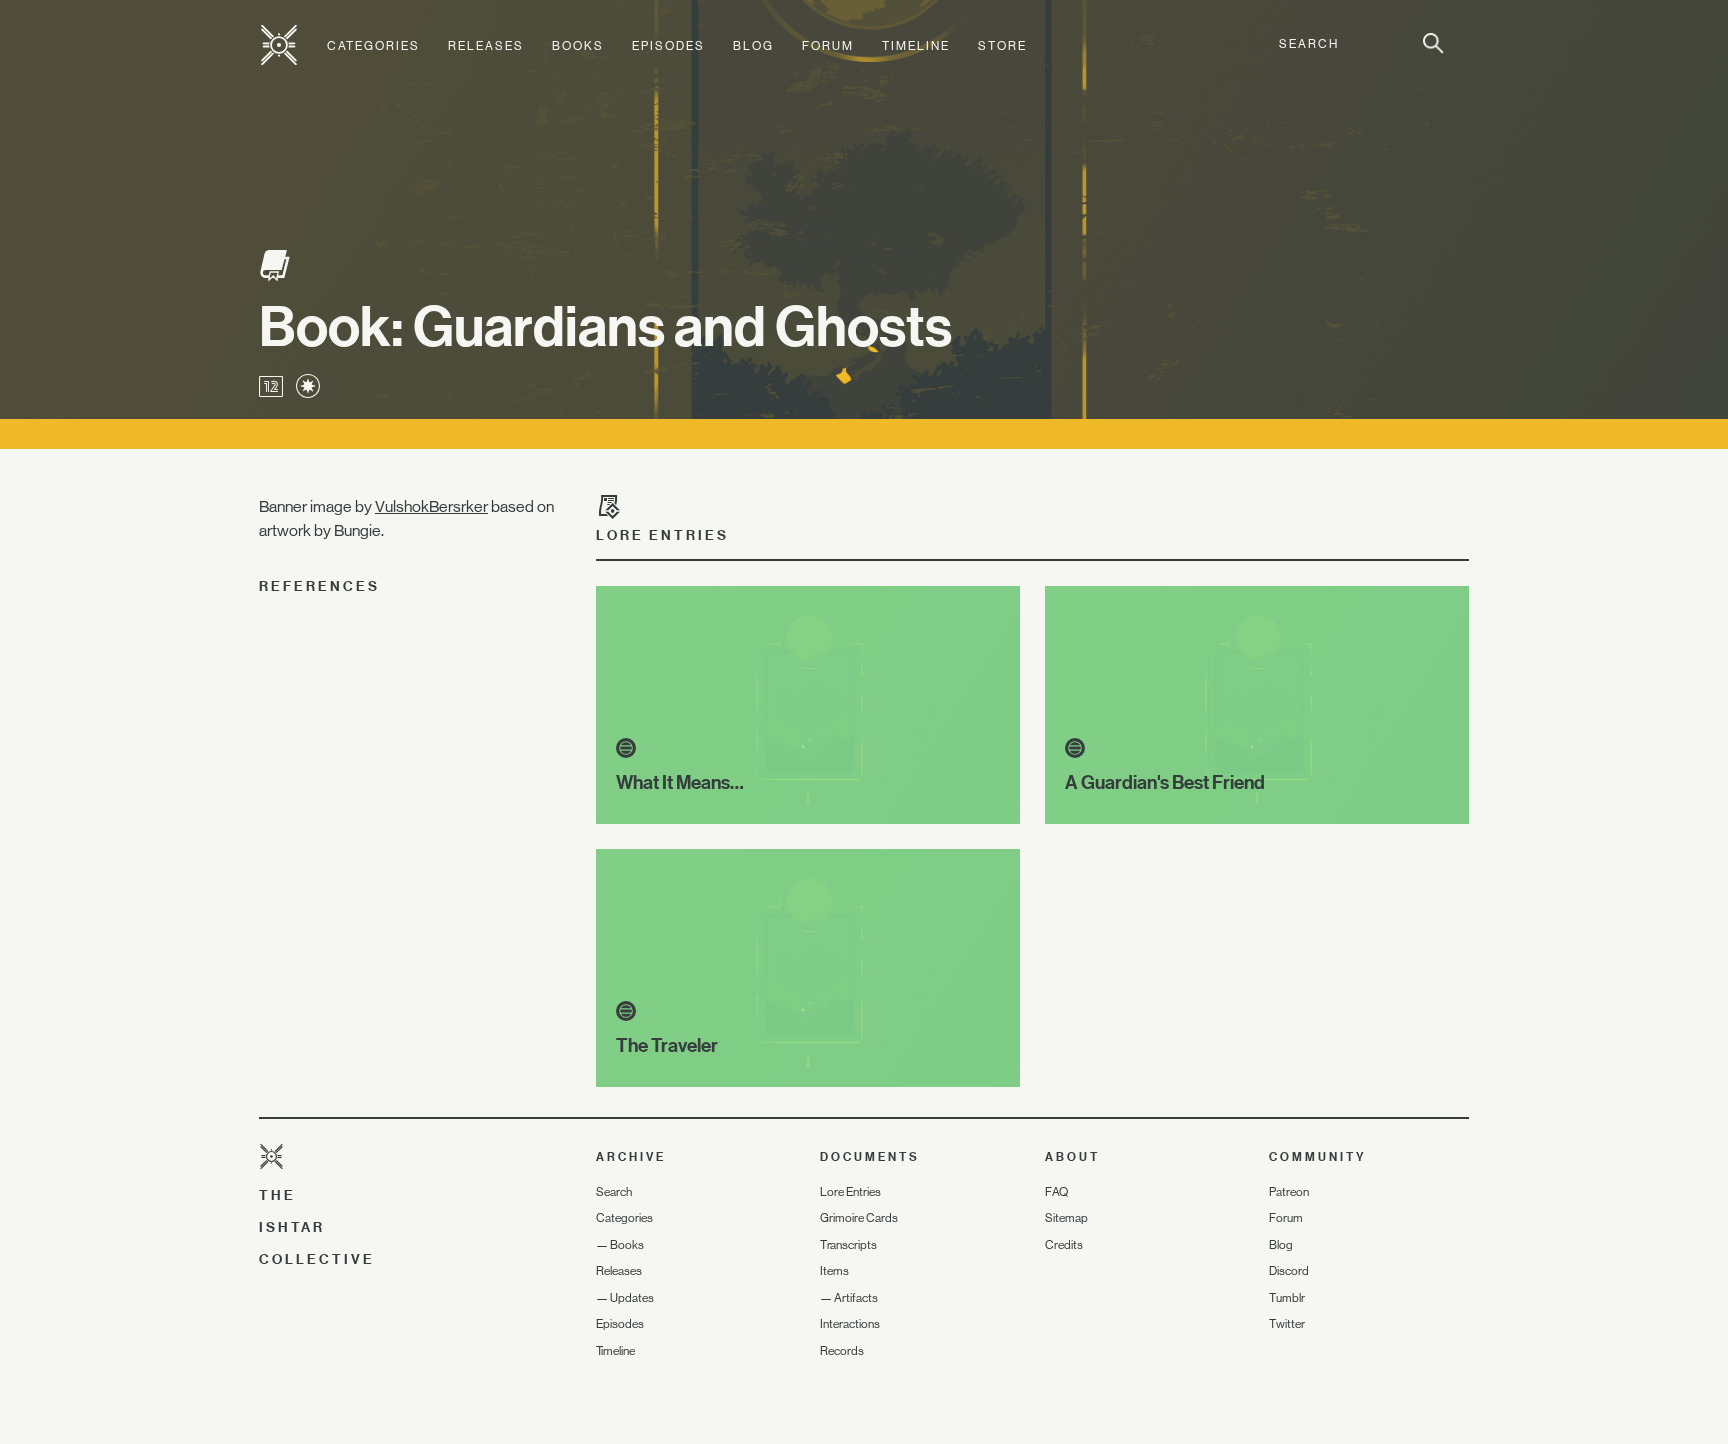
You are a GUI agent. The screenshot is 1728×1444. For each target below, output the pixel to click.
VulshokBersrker (431, 506)
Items (834, 1271)
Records (842, 1351)
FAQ (1056, 1192)
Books (578, 46)
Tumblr (1287, 1298)
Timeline (916, 46)
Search (614, 1192)
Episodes (668, 46)
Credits (1064, 1245)
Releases (486, 46)
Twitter (1287, 1324)
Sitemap (1066, 1218)
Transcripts (848, 1245)
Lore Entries (850, 1192)
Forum (828, 46)
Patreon (1289, 1192)
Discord (1289, 1271)
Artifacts (856, 1298)
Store (1002, 46)
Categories (373, 46)
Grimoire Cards (859, 1218)
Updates (632, 1298)
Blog (753, 46)
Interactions (850, 1324)
